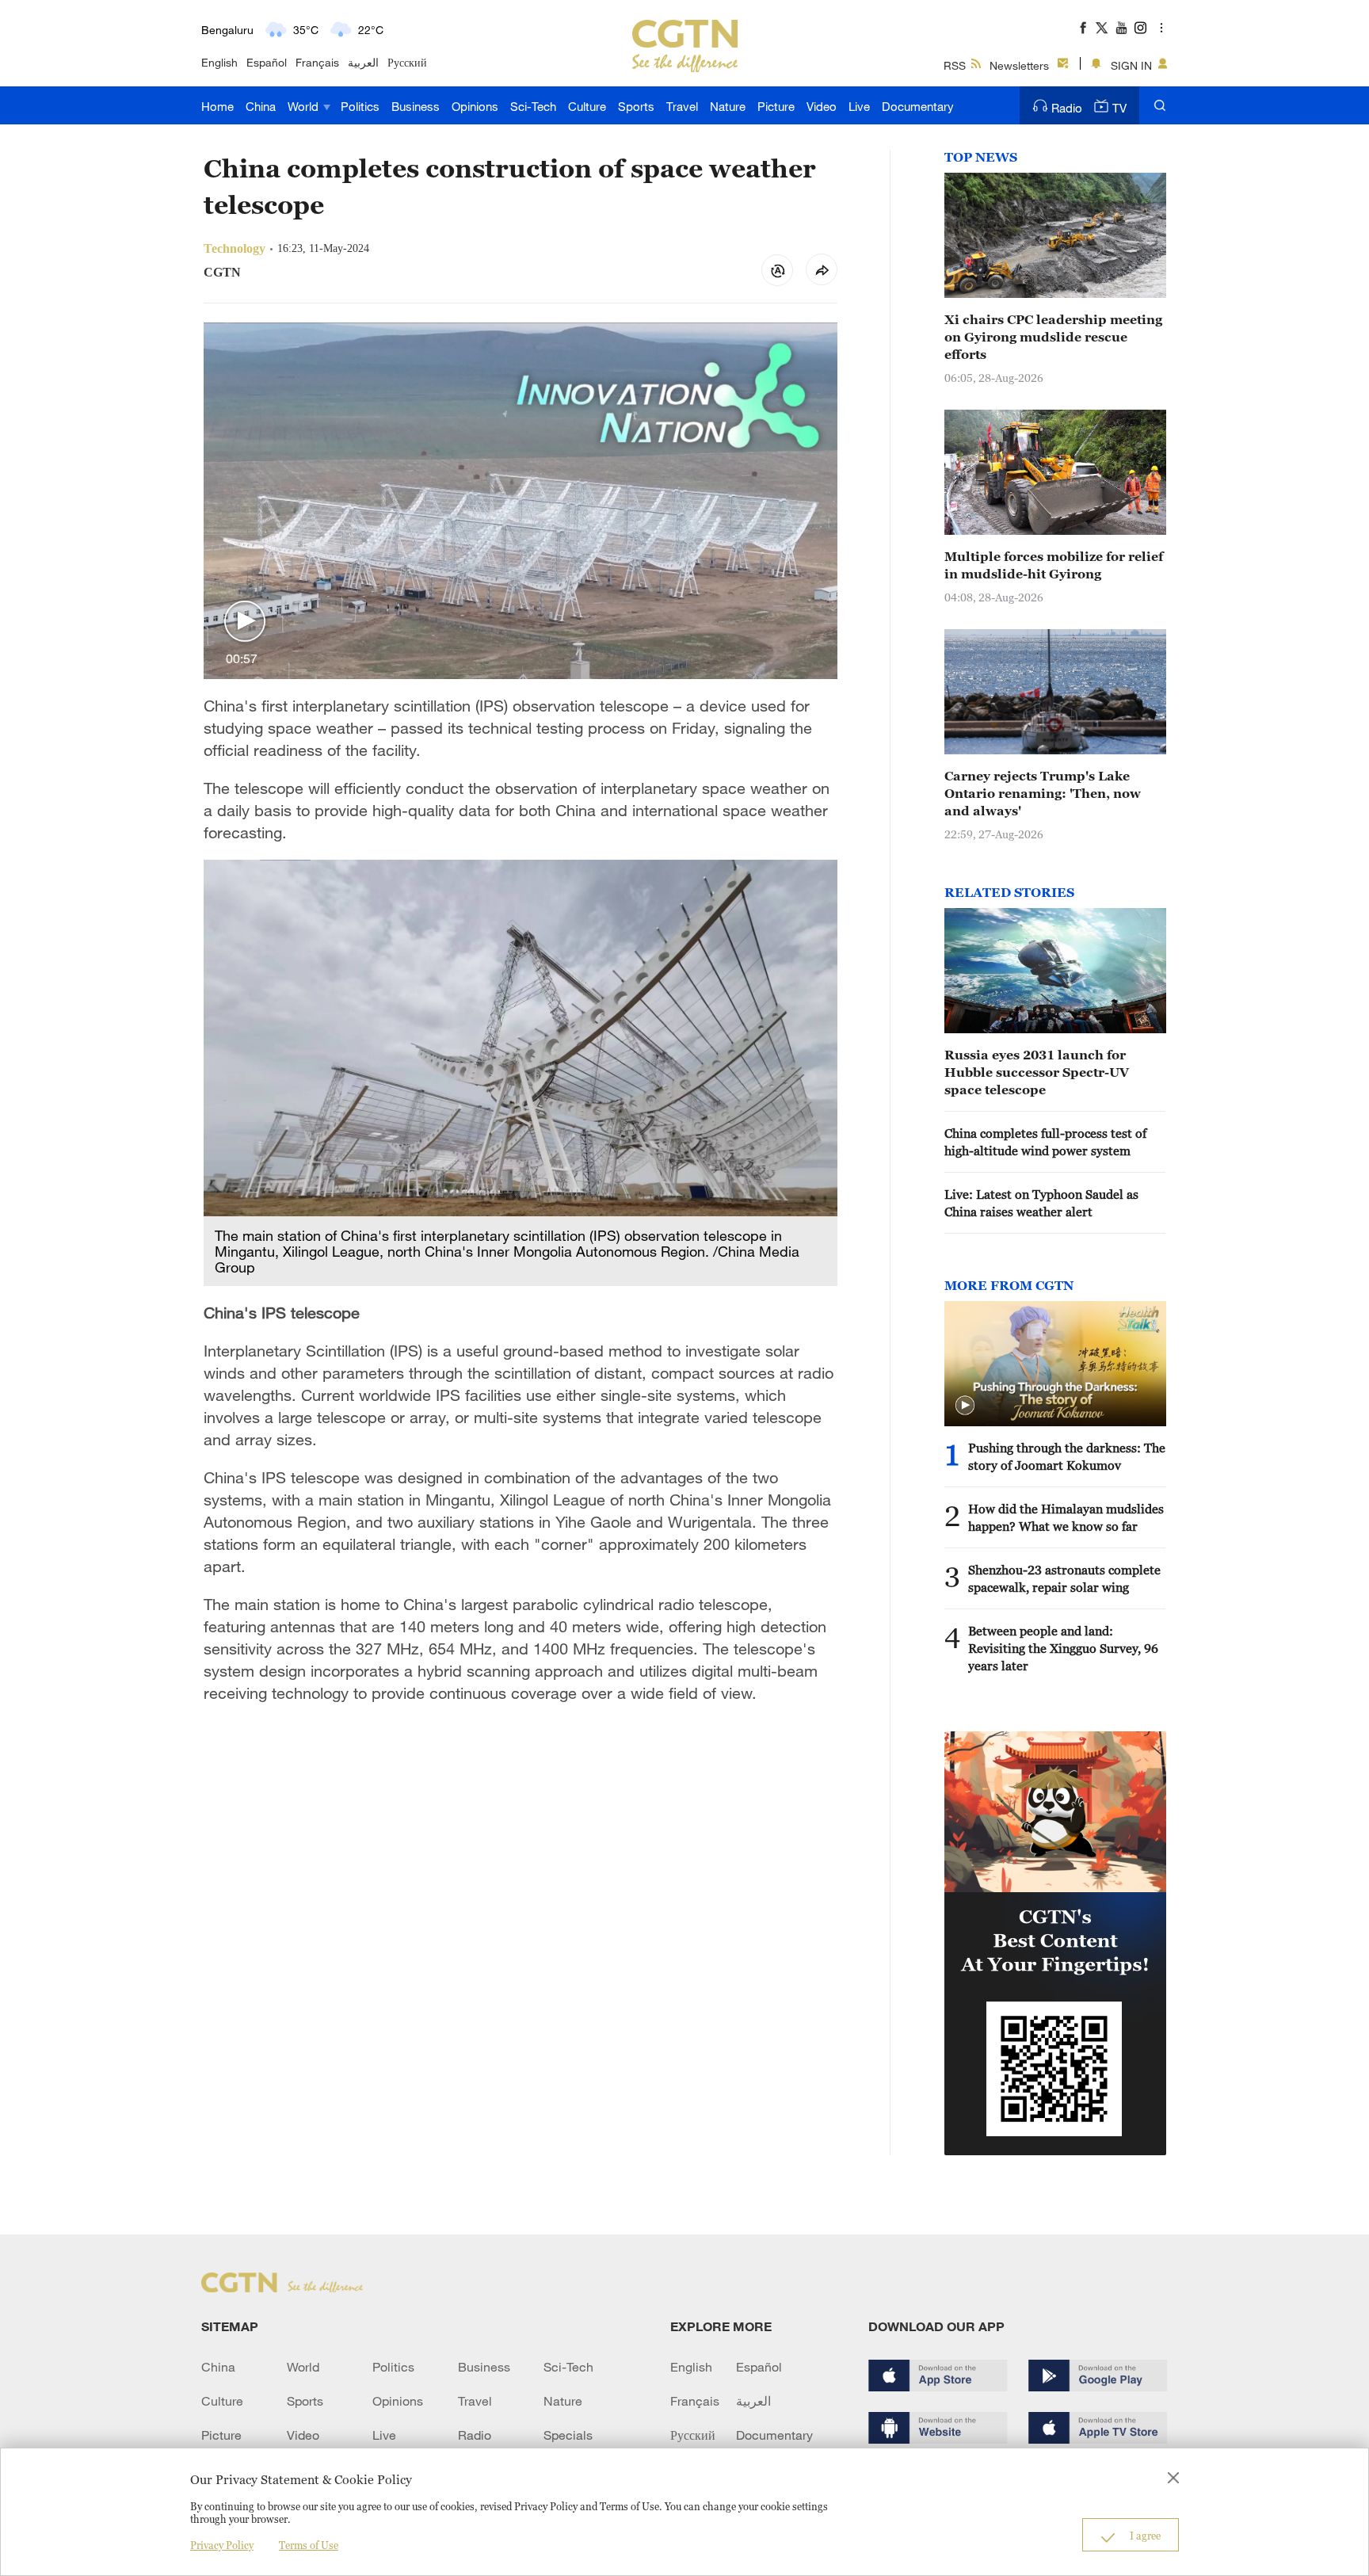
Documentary (918, 106)
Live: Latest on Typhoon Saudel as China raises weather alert (1041, 1203)
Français (317, 62)
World (305, 106)
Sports (636, 106)
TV (1119, 108)
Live (859, 106)
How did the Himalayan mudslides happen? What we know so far (1066, 1517)
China (261, 106)
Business (416, 106)
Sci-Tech (533, 106)
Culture (587, 106)
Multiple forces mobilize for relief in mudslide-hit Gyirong (1054, 565)
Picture (776, 106)
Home (217, 106)
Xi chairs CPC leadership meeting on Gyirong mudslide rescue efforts (1053, 337)
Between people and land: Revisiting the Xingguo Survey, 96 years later (1063, 1648)
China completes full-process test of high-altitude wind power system (1045, 1142)
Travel (682, 106)
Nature (728, 106)
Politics (360, 106)
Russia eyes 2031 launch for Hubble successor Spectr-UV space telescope (1037, 1072)
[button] (245, 622)
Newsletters (1019, 65)
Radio (1067, 108)
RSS (955, 65)
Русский (407, 62)
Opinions (475, 106)
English (219, 62)
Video (822, 106)
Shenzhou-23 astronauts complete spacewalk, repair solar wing (1064, 1578)
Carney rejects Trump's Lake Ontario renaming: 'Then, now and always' (1043, 793)
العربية (363, 62)
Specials (568, 2435)
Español (267, 62)
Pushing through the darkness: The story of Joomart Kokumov (1067, 1456)
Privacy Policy (222, 2545)
